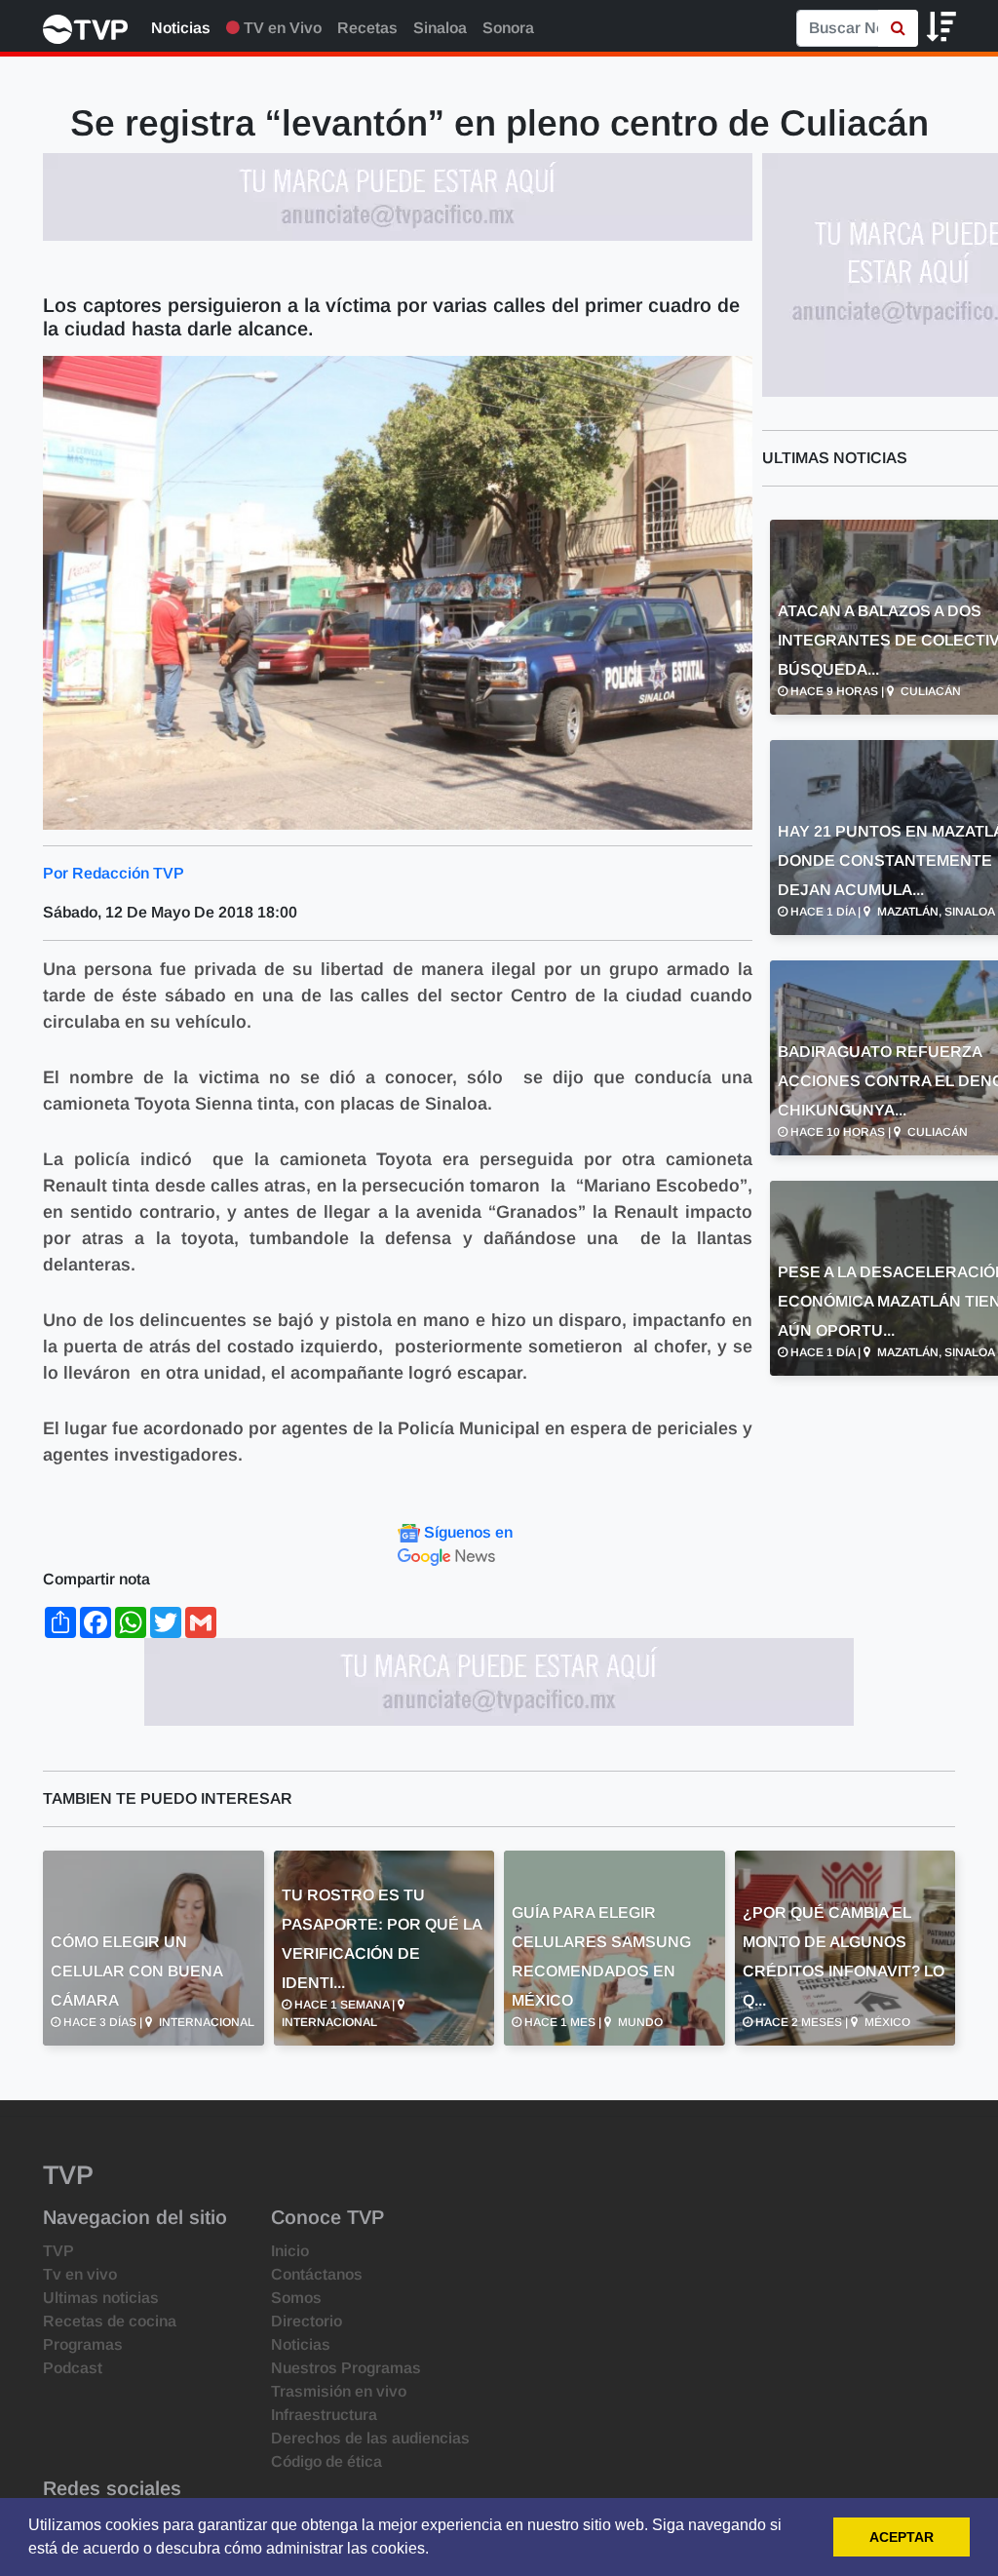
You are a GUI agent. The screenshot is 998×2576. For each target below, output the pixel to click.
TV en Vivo (281, 28)
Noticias (181, 28)
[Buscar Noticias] (898, 28)
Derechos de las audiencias (370, 2438)
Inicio (290, 2251)
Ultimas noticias (101, 2298)
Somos (296, 2298)
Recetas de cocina (110, 2321)
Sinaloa (440, 28)
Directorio (307, 2321)
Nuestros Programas (346, 2368)
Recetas (367, 28)
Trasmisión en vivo (339, 2391)
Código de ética (326, 2461)
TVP (58, 2251)
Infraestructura (324, 2415)
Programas (83, 2344)
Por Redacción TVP (114, 873)
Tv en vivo (80, 2274)
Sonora (508, 28)
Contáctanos (317, 2274)
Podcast (73, 2368)
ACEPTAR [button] (902, 2537)
